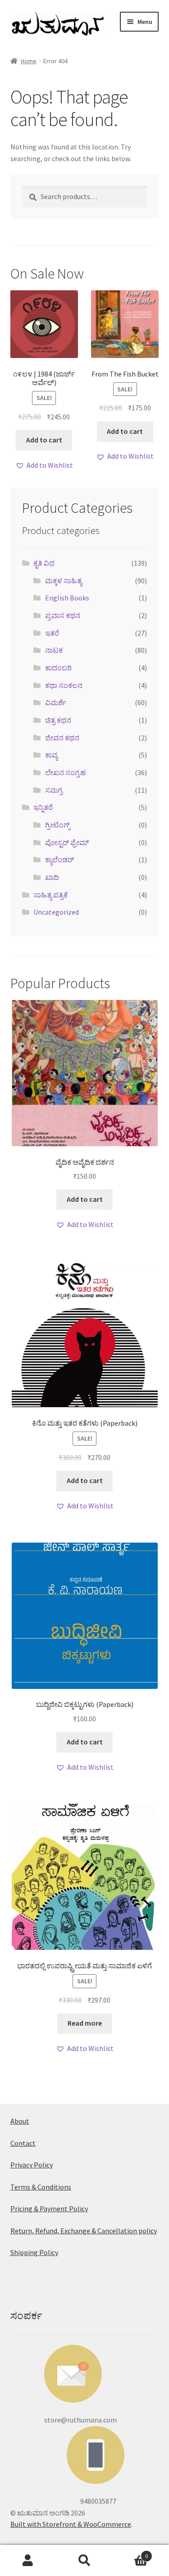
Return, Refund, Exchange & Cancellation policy (84, 2231)
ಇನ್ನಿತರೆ (43, 807)
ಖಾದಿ (52, 877)
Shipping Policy (34, 2252)
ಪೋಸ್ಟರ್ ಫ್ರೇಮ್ (67, 842)
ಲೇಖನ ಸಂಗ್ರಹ (66, 772)
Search (84, 2561)
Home (29, 61)
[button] (44, 465)
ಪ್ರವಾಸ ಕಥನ (63, 615)
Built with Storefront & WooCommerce (71, 2524)
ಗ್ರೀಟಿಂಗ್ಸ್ (57, 825)
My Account (28, 2561)
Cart (130, 2553)
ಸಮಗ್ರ (54, 790)
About (20, 2121)
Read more (85, 2023)
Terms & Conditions (41, 2187)
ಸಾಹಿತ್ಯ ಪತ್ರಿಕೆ (50, 895)
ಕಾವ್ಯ (51, 755)
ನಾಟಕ (54, 650)
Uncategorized (56, 912)
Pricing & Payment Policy (49, 2209)
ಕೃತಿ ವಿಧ (44, 563)
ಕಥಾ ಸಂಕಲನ (64, 685)
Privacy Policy (32, 2165)
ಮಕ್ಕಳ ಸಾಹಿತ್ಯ (64, 581)
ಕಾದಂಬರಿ (58, 668)
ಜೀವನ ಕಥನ (62, 738)
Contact (23, 2143)
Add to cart (44, 440)
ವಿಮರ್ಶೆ (56, 702)
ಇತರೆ (52, 633)
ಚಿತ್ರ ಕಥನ (58, 720)
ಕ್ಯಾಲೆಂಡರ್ (59, 860)
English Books (67, 598)
